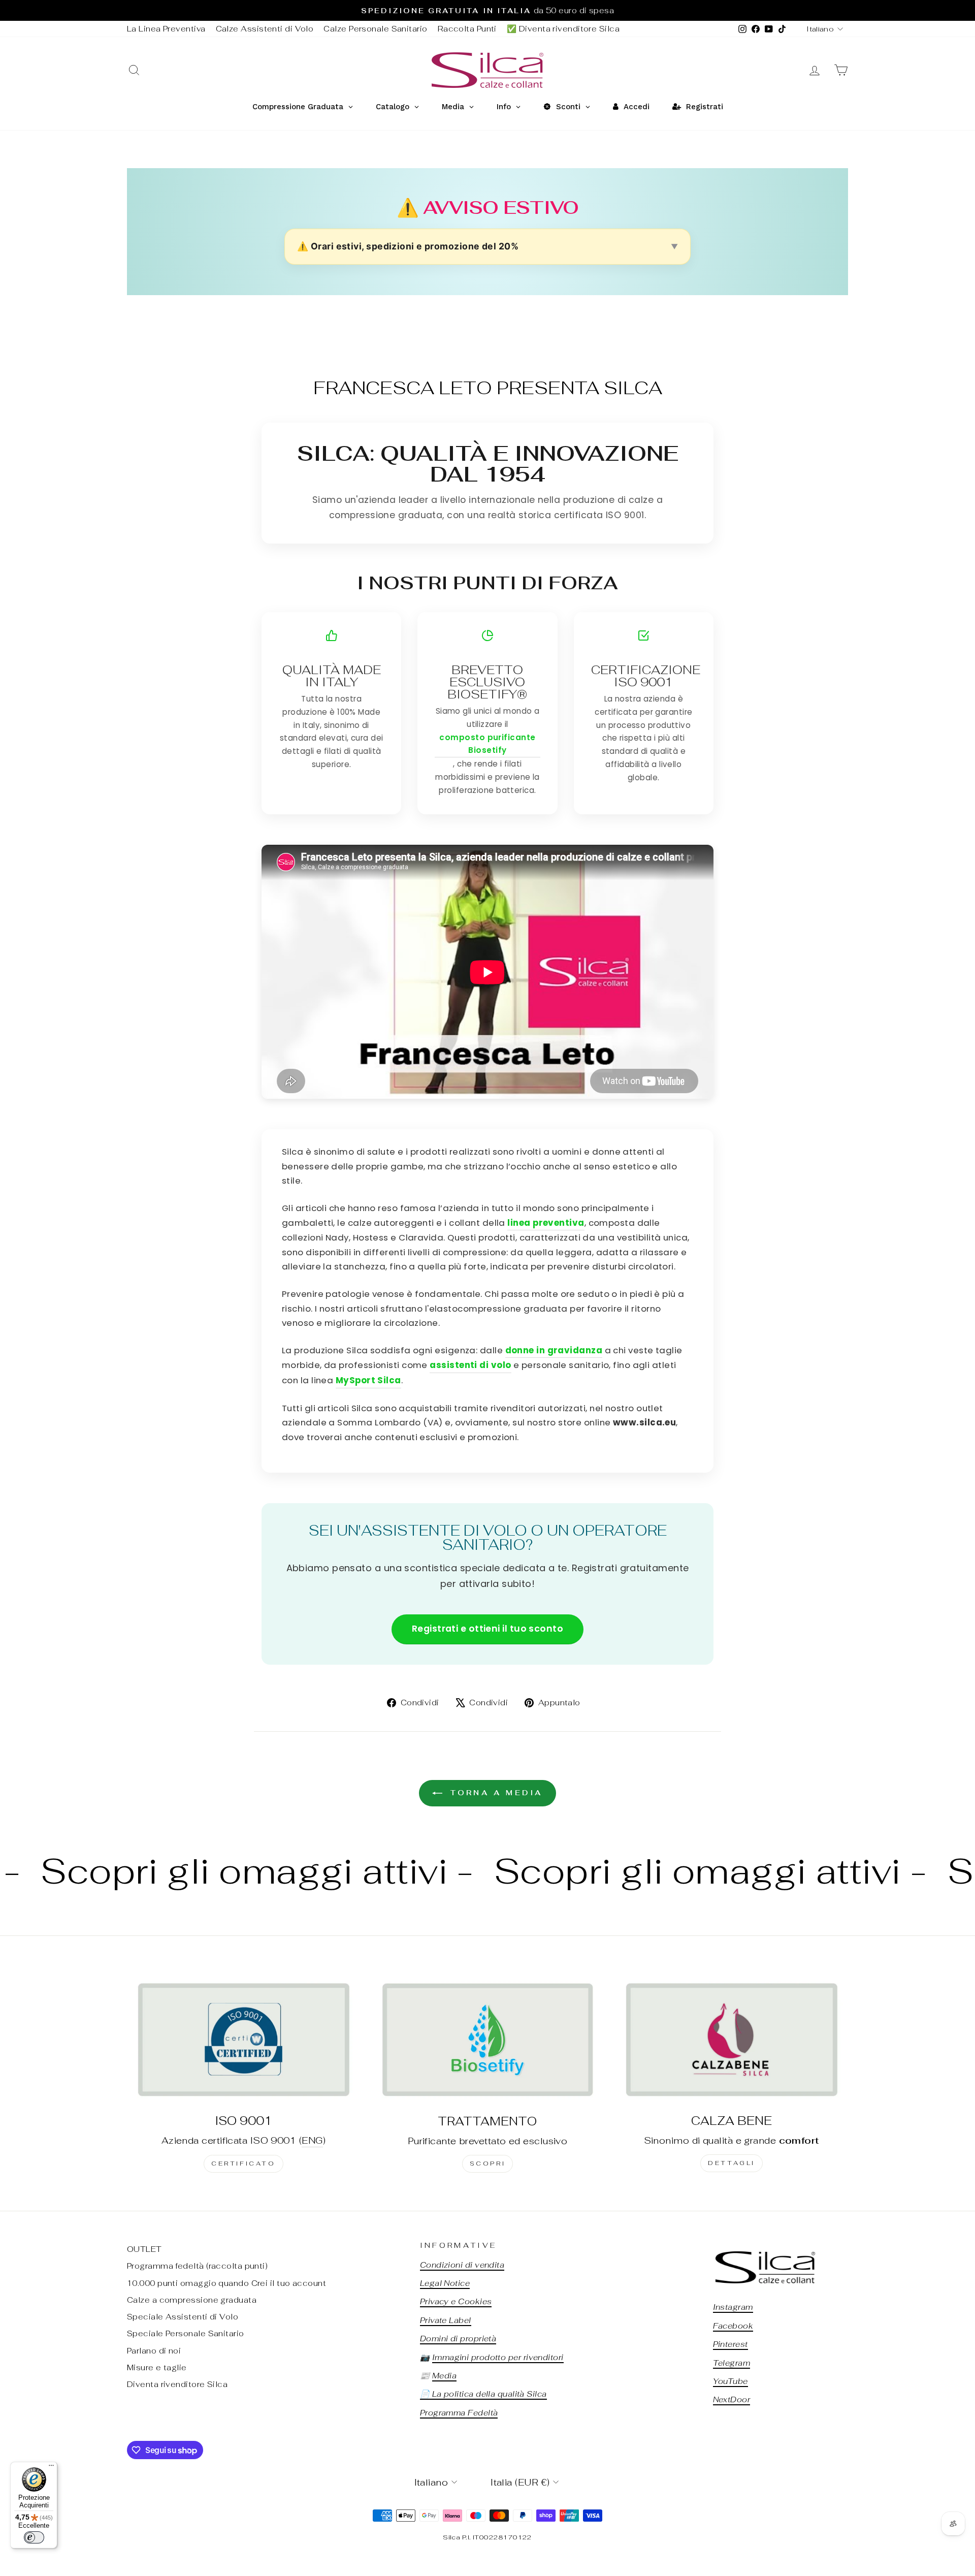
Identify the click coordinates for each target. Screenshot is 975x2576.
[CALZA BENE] (732, 2039)
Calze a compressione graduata (192, 2300)
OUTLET (144, 2249)
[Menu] (51, 2468)
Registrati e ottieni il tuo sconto (487, 1629)
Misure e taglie (157, 2367)
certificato (243, 2164)
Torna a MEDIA (495, 1793)
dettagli (732, 2163)
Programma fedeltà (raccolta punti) (197, 2266)
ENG (312, 2140)
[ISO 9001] (243, 2039)
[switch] (34, 2537)
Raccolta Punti (467, 29)
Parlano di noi (154, 2351)
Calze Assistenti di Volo (265, 29)
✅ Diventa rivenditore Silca (563, 29)
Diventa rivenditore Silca (177, 2384)
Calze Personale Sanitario (375, 29)
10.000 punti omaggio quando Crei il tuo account (226, 2283)
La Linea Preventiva (166, 29)
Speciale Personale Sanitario (186, 2333)
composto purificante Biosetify (487, 744)
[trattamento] (488, 2040)
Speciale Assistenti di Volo (183, 2317)
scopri (488, 2164)
